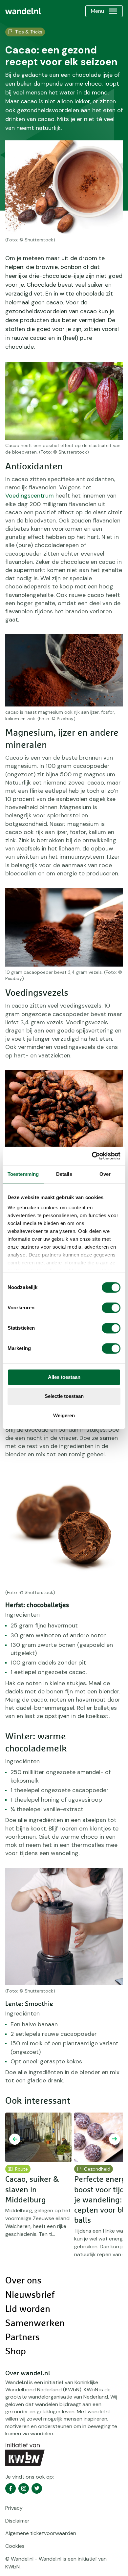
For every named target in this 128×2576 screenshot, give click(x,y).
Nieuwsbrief (30, 2295)
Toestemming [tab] (23, 1174)
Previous (15, 2139)
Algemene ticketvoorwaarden (41, 2533)
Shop (16, 2352)
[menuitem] (23, 11)
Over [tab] (105, 1174)
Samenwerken (35, 2323)
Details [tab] (64, 1174)
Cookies (15, 2546)
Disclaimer (17, 2521)
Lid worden (28, 2309)
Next (115, 2139)
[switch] (111, 1308)
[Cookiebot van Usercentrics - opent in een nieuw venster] (92, 1156)
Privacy (14, 2508)
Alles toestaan (64, 1377)
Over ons (23, 2281)
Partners (22, 2338)
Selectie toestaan (64, 1396)
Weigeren (64, 1415)
